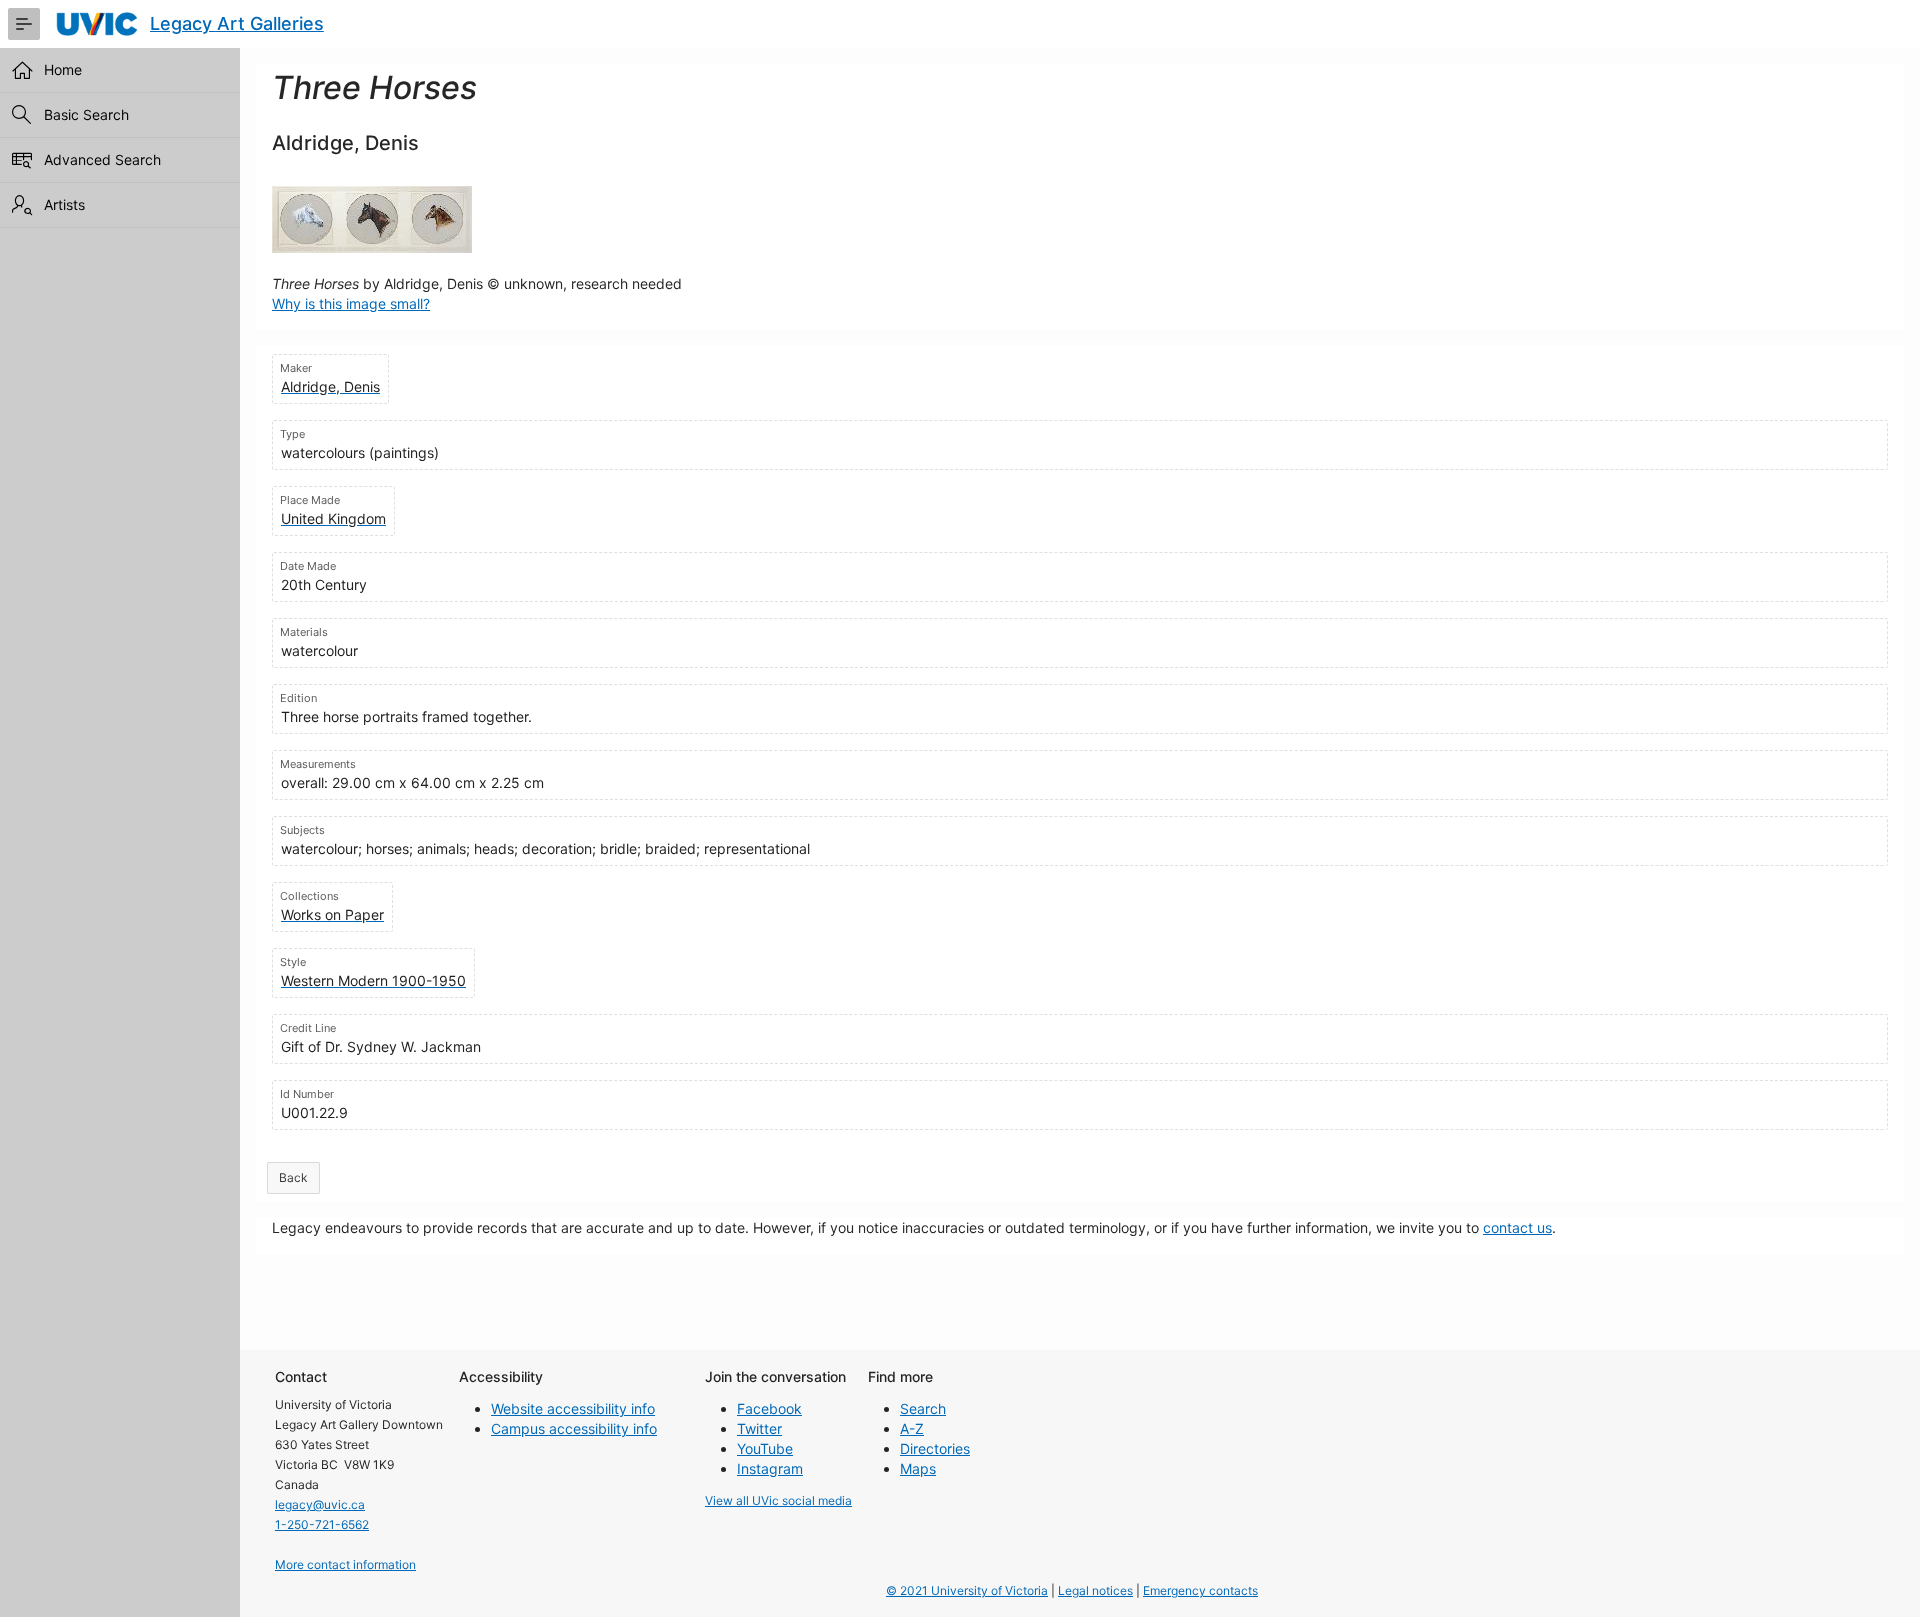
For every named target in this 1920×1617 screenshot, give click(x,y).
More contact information (345, 1564)
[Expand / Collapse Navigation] (24, 24)
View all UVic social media (778, 1500)
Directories (935, 1448)
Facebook (769, 1408)
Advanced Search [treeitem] (102, 159)
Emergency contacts (1200, 1590)
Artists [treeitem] (64, 204)
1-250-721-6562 (322, 1524)
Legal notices (1095, 1590)
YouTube (765, 1448)
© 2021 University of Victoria (967, 1590)
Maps (918, 1468)
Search (923, 1408)
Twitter (759, 1428)
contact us (1517, 1227)
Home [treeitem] (63, 69)
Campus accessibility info (574, 1428)
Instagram (770, 1468)
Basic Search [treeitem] (86, 114)
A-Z (912, 1428)
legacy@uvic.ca (320, 1504)
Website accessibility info (573, 1408)
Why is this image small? (351, 303)
